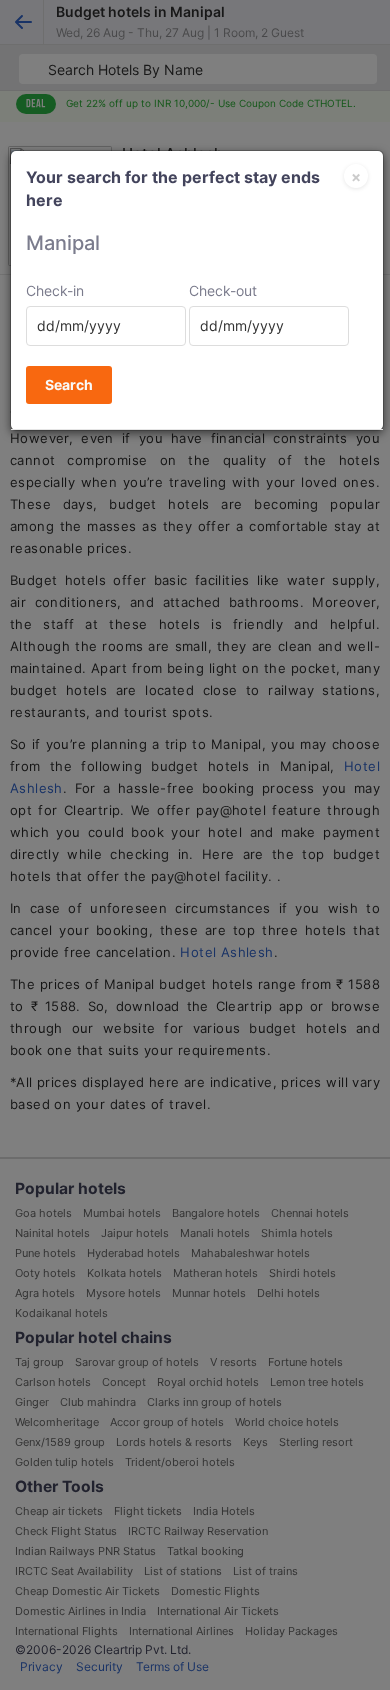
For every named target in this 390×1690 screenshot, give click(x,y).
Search (69, 384)
